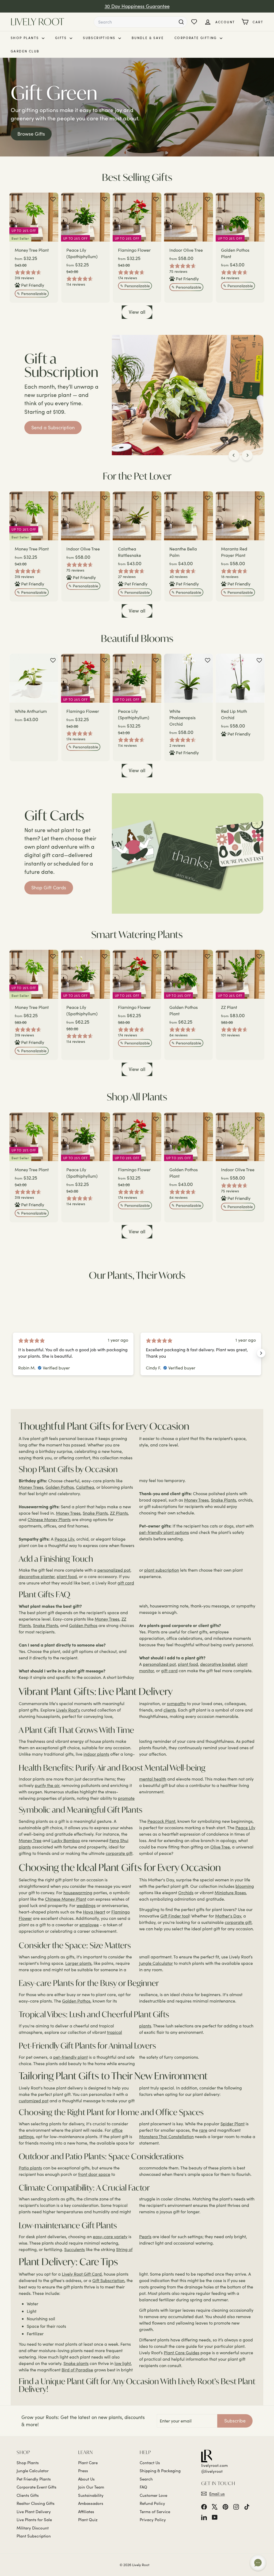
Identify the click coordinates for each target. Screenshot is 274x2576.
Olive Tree (220, 1847)
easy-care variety (110, 2236)
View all (137, 312)
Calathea (85, 1487)
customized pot (34, 2101)
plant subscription (162, 1570)
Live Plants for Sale (34, 2520)
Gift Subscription (108, 2280)
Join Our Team (91, 2487)
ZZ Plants (119, 1513)
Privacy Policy (153, 2520)
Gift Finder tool (175, 1916)
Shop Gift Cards (49, 887)
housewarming (78, 1892)
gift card (126, 1583)
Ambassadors (91, 2503)
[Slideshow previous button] (13, 1353)
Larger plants (78, 1963)
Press (83, 2471)
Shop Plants (26, 38)
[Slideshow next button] (261, 1353)
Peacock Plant (161, 1821)
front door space (94, 2174)
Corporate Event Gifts (37, 2487)
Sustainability (91, 2495)
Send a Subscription (53, 427)
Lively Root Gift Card (82, 2274)
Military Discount (33, 2528)
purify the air (47, 1785)
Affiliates (86, 2512)
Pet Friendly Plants (34, 2479)
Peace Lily (64, 1539)
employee (89, 1925)
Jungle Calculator (156, 1963)
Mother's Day (228, 1916)
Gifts (62, 38)
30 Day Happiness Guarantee (137, 6)
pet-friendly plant (71, 2057)
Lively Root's (68, 1710)
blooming (245, 1886)
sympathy (176, 1703)
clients (170, 1710)
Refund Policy (152, 2503)
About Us (86, 2479)
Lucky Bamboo (66, 1840)
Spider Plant (233, 2124)
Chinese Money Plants (49, 1519)
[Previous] (234, 455)
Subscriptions (100, 38)
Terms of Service (155, 2512)
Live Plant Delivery (34, 2512)
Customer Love (153, 2495)
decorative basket (218, 1664)
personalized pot (114, 1570)
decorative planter (37, 1576)
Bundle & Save (148, 38)
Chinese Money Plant (66, 1899)
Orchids (186, 1892)
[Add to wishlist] (53, 199)
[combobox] (140, 22)
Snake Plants (95, 1513)
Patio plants (30, 2168)
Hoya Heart (94, 1912)
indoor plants (96, 1754)
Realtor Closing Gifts (36, 2503)
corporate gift (119, 1853)
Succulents (75, 2249)
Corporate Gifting (196, 38)
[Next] (247, 455)
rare (203, 2130)
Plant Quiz (88, 2520)
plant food (67, 1576)
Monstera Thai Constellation (166, 2136)
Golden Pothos (60, 1487)
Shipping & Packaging (160, 2471)
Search (146, 2479)
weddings (86, 1905)
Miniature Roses (230, 1892)
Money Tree (30, 1840)
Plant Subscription (34, 2536)
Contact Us (150, 2463)
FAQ (143, 2487)
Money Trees (31, 1487)
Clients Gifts (28, 2495)
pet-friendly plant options (164, 1532)
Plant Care (88, 2463)
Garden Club (25, 51)
